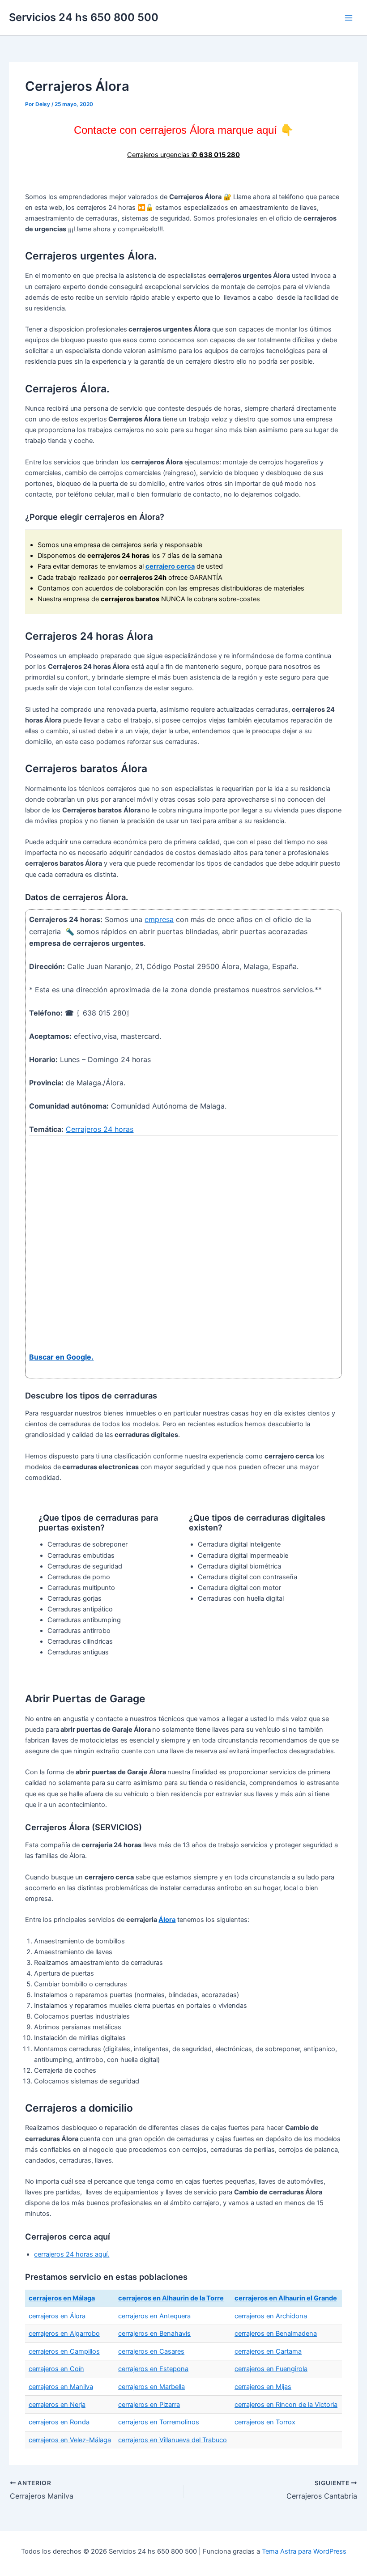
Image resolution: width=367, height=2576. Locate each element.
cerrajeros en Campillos (64, 2351)
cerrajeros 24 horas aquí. (72, 2254)
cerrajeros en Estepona (153, 2369)
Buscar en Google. (61, 1357)
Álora (167, 1920)
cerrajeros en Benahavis (154, 2334)
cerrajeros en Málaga (62, 2298)
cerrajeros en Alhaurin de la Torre (171, 2298)
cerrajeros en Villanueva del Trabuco (173, 2440)
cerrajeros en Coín (56, 2369)
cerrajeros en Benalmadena (276, 2334)
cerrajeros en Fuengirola (271, 2369)
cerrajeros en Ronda (59, 2422)
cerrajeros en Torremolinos (159, 2422)
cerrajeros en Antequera (154, 2316)
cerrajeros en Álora (57, 2316)
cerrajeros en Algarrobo (64, 2334)
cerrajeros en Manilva (61, 2387)
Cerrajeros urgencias (183, 155)
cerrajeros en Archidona (271, 2316)
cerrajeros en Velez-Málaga (70, 2440)
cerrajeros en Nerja (57, 2405)
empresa (159, 919)
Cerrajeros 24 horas (100, 1129)
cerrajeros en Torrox (265, 2422)
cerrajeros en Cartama (268, 2351)
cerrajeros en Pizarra (149, 2405)
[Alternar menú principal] (349, 18)
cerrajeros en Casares (151, 2351)
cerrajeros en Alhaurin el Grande (286, 2298)
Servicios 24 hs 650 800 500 (84, 17)
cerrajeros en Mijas (263, 2387)
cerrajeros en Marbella (151, 2387)
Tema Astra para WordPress (304, 2551)
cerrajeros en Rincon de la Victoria (286, 2405)
